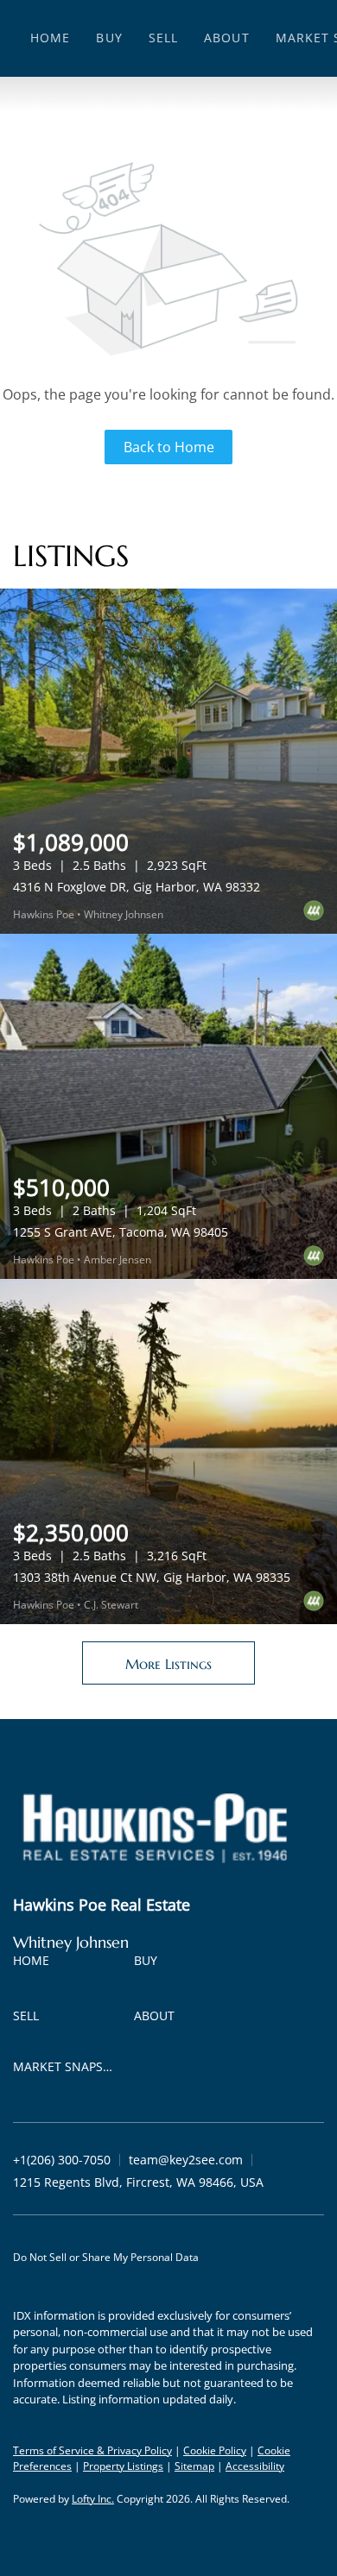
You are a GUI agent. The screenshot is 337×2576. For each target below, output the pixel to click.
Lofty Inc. (93, 2499)
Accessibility (255, 2466)
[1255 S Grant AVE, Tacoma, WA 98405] (168, 1106)
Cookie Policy (215, 2450)
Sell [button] (163, 38)
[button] (35, 1964)
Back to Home (169, 447)
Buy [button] (109, 38)
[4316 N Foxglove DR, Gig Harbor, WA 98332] (168, 761)
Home (50, 38)
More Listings (168, 1664)
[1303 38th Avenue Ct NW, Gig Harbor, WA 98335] (168, 1452)
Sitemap (194, 2466)
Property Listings (123, 2466)
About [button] (227, 38)
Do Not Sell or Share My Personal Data (106, 2257)
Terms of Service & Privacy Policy (92, 2450)
